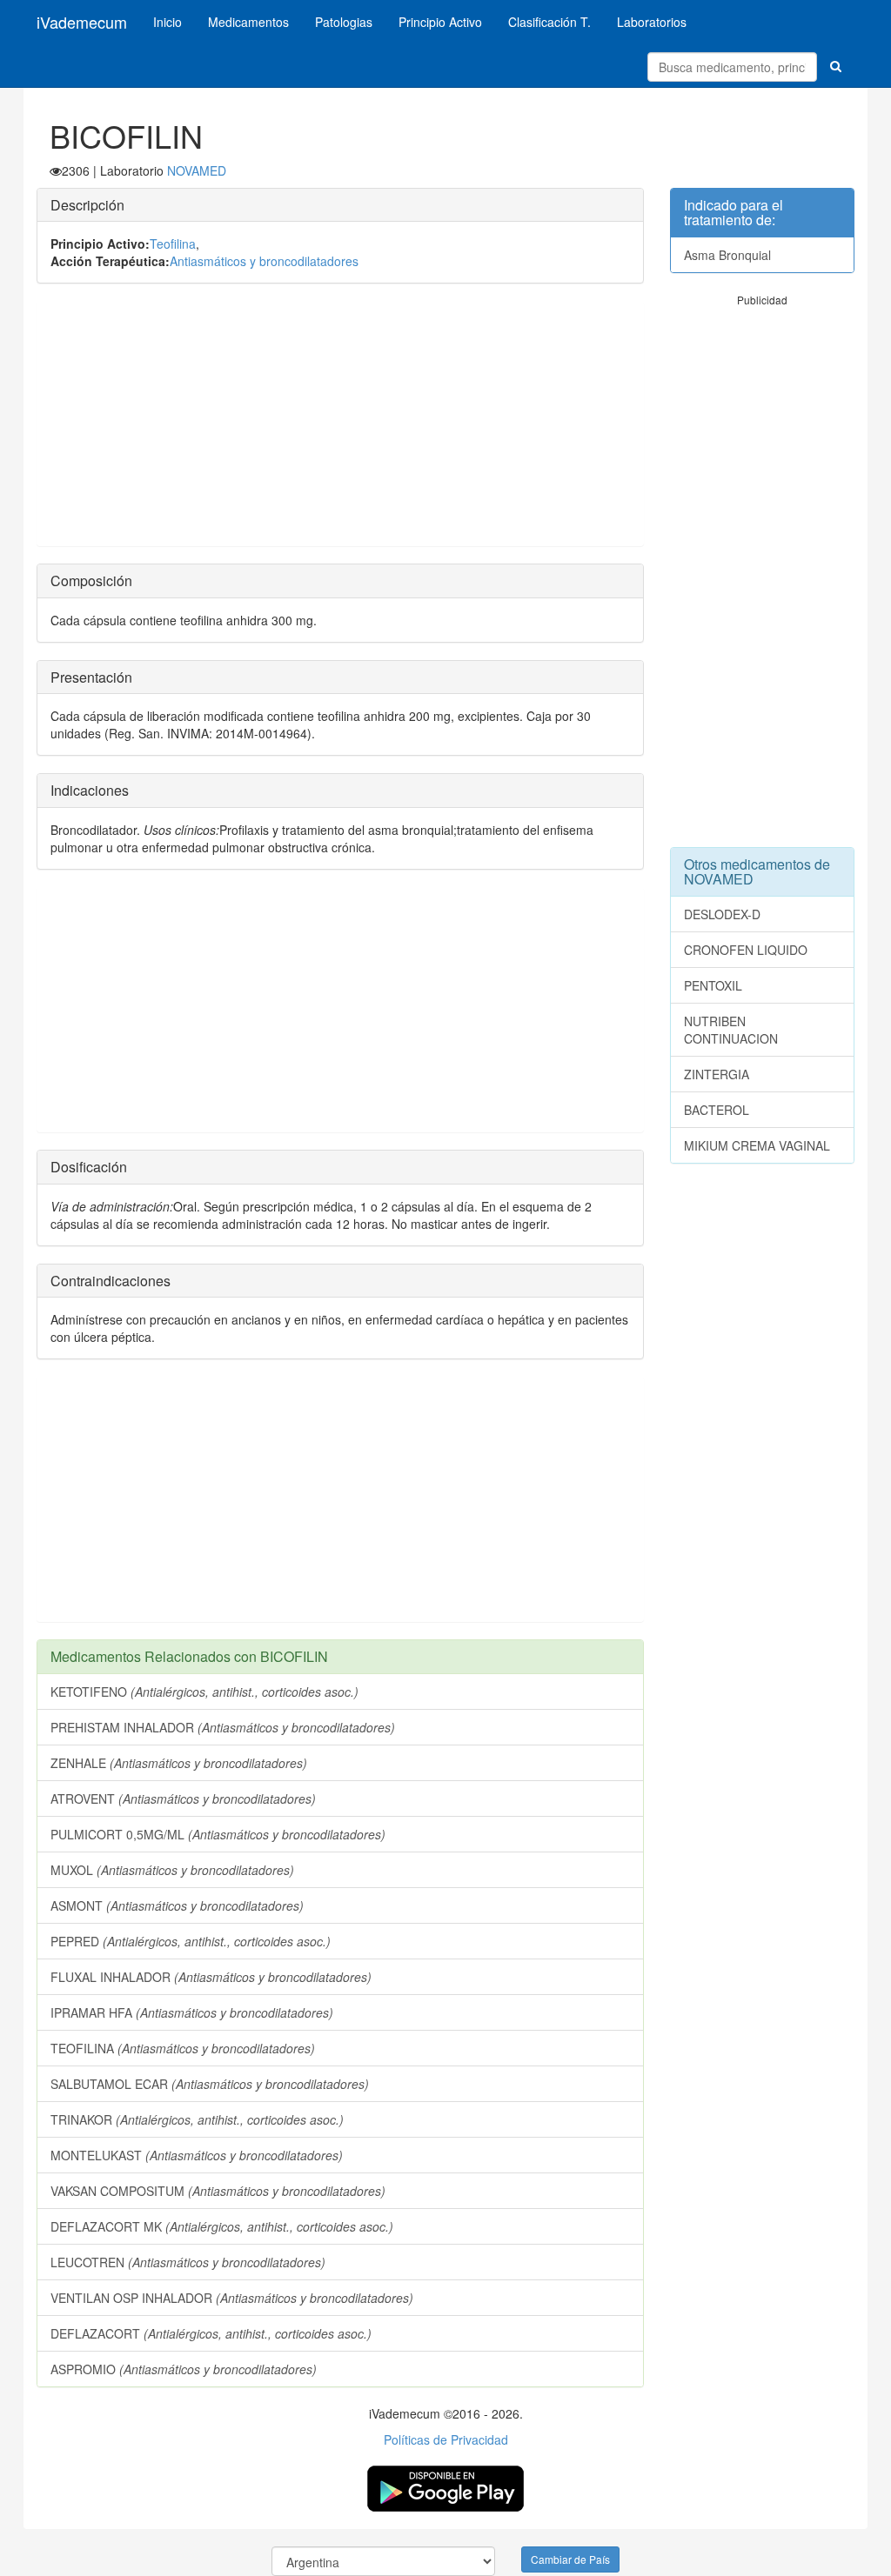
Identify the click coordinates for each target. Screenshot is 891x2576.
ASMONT (177, 1905)
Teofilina (173, 244)
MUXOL (172, 1870)
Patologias (344, 22)
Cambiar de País (570, 2559)
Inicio (167, 22)
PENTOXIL (713, 985)
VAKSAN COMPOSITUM (218, 2191)
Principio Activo (440, 22)
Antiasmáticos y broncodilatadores (264, 261)
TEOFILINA (183, 2048)
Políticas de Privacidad (446, 2439)
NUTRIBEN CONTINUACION (731, 1030)
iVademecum (82, 22)
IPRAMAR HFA (192, 2012)
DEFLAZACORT (211, 2333)
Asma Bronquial (727, 255)
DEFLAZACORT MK (222, 2226)
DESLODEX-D (722, 914)
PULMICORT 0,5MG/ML (218, 1834)
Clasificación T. (549, 22)
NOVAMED (197, 170)
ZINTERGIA (717, 1074)
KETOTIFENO (204, 1692)
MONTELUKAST (197, 2155)
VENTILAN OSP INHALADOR (232, 2298)
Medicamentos (248, 22)
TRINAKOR (197, 2119)
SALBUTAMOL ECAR (210, 2084)
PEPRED (191, 1941)
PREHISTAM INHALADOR (223, 1727)
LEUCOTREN (188, 2262)
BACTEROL (717, 1110)
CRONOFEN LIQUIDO (746, 950)
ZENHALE (179, 1763)
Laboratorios (652, 22)
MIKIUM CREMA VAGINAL (757, 1145)
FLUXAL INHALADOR (211, 1977)
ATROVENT (183, 1799)
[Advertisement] (340, 424)
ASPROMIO (184, 2369)
